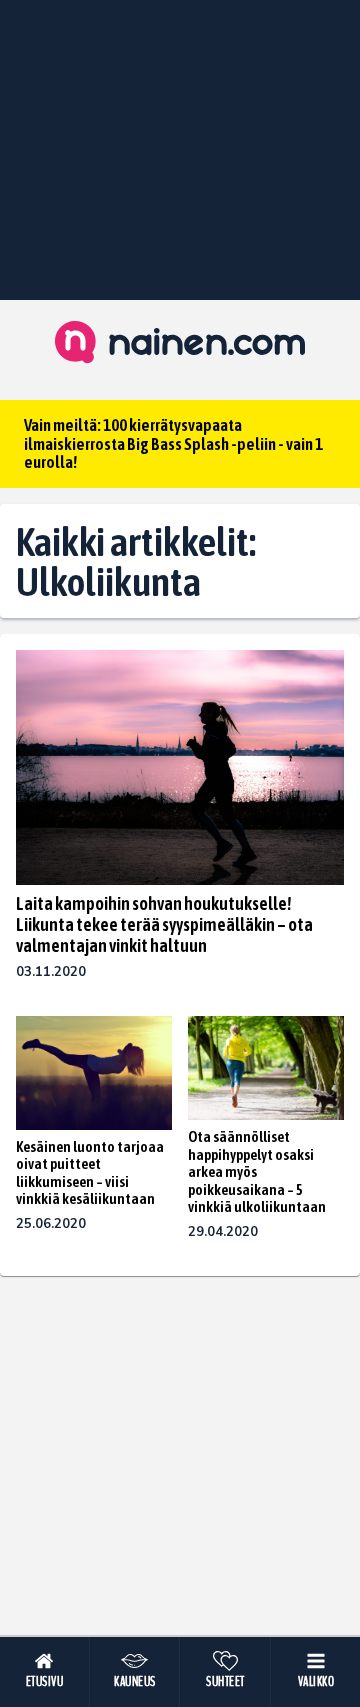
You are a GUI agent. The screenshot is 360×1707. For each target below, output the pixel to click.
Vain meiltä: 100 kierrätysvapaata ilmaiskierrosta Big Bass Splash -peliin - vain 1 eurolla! (173, 443)
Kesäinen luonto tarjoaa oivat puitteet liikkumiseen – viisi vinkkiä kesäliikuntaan (90, 1173)
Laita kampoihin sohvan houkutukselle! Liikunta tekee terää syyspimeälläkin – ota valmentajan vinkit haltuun (164, 924)
